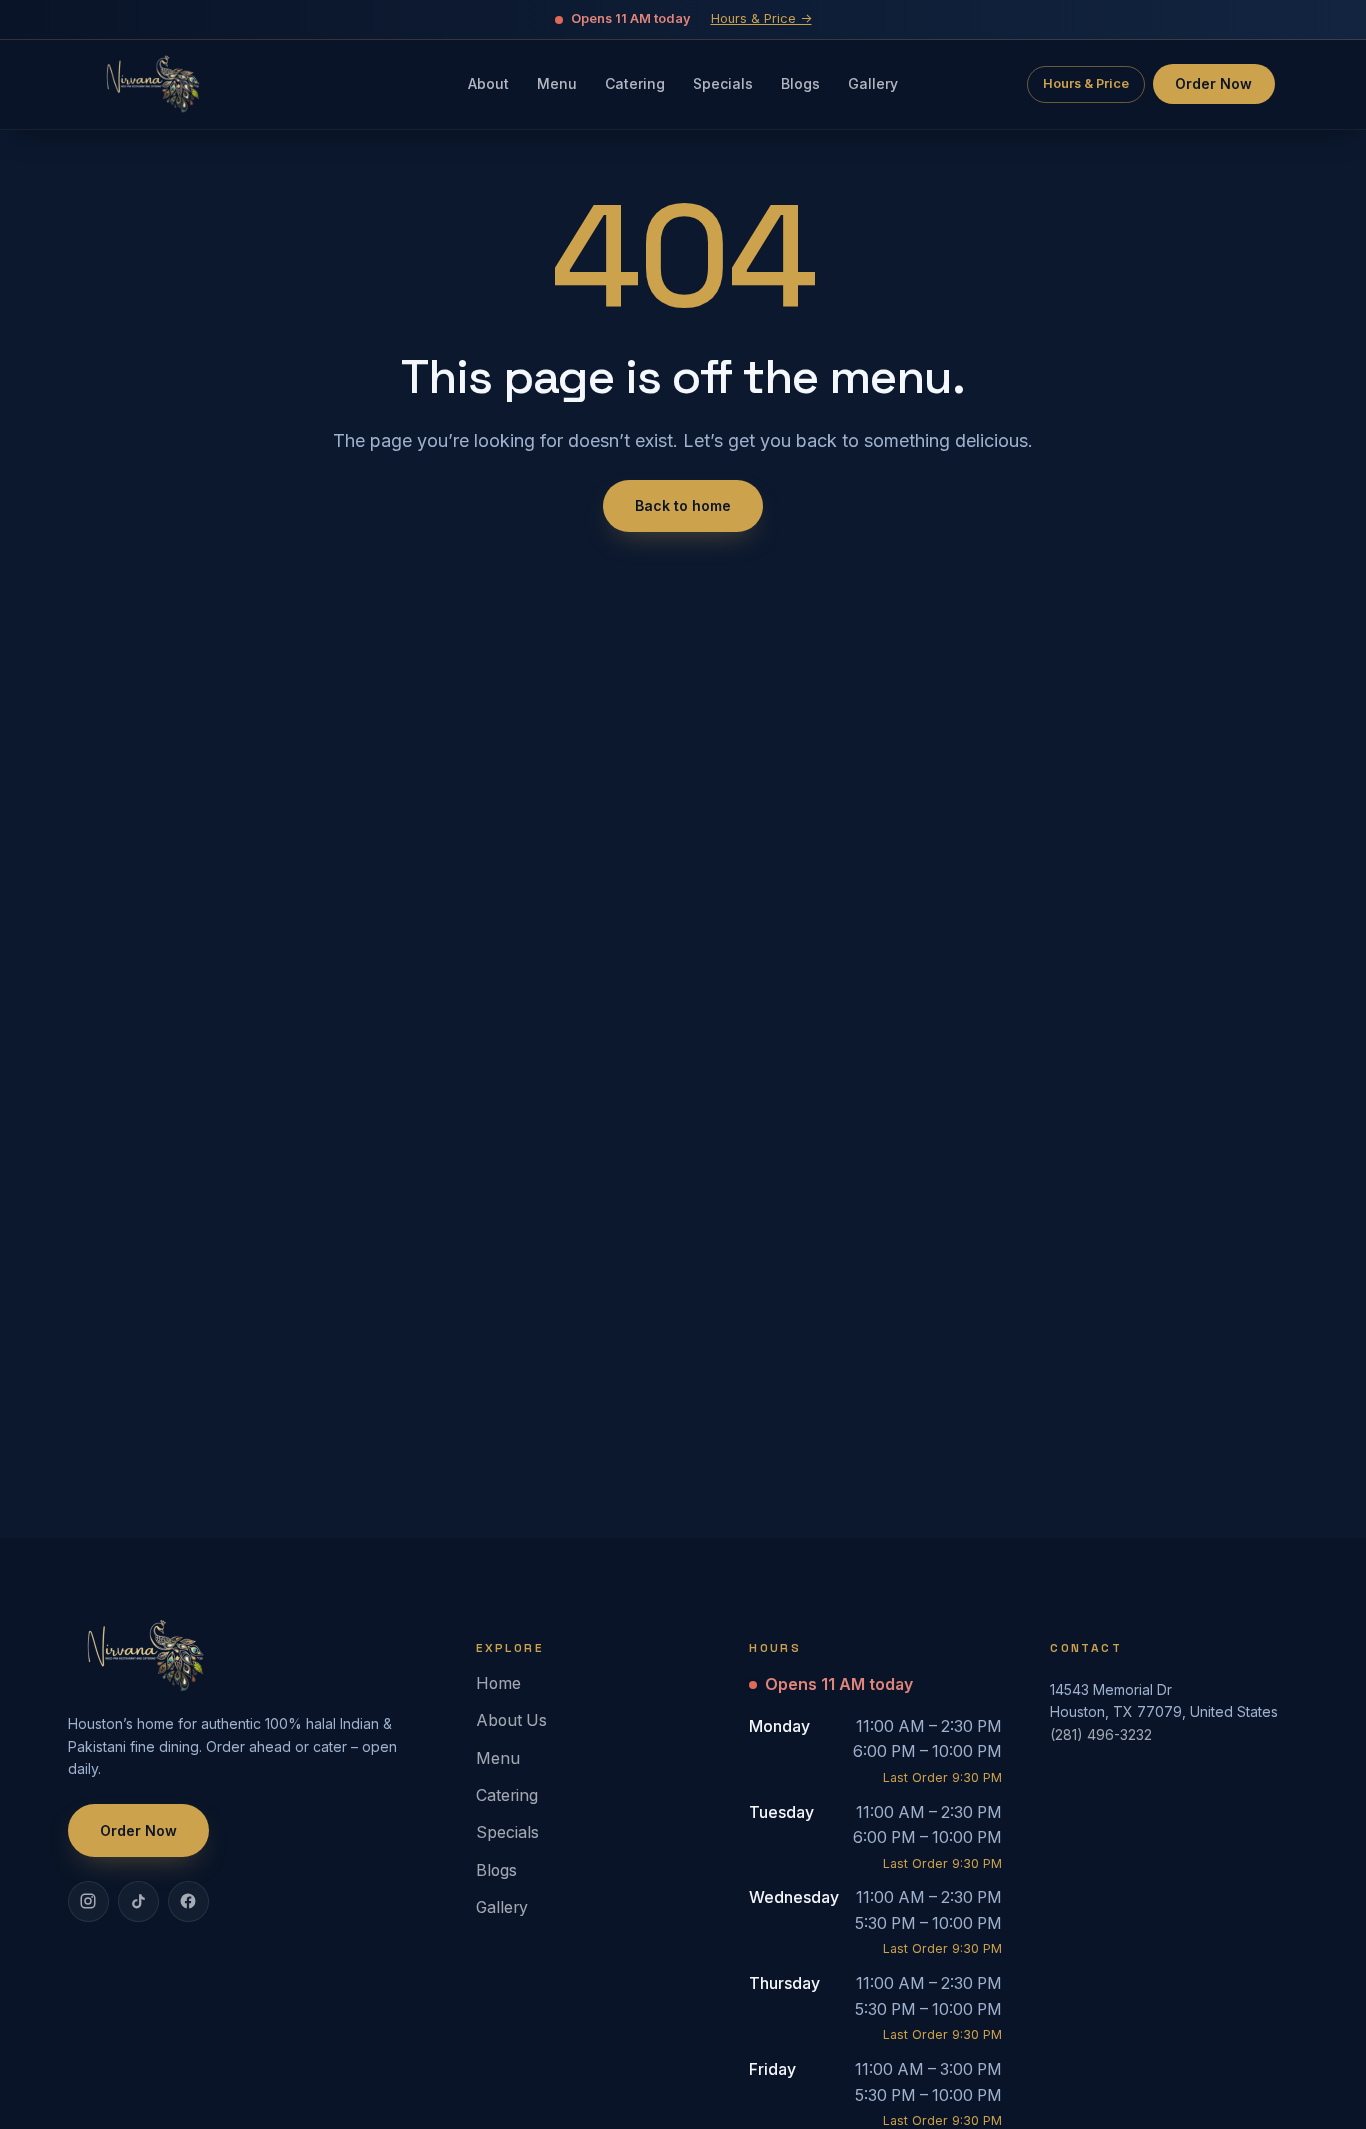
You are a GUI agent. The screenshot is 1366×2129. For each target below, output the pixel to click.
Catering (507, 1795)
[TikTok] (138, 1901)
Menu (498, 1758)
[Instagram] (88, 1901)
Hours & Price (1086, 83)
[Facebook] (188, 1901)
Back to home (683, 505)
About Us (511, 1720)
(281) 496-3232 (1101, 1734)
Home (498, 1683)
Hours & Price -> (761, 18)
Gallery (502, 1907)
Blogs (496, 1870)
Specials (507, 1832)
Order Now (1213, 83)
